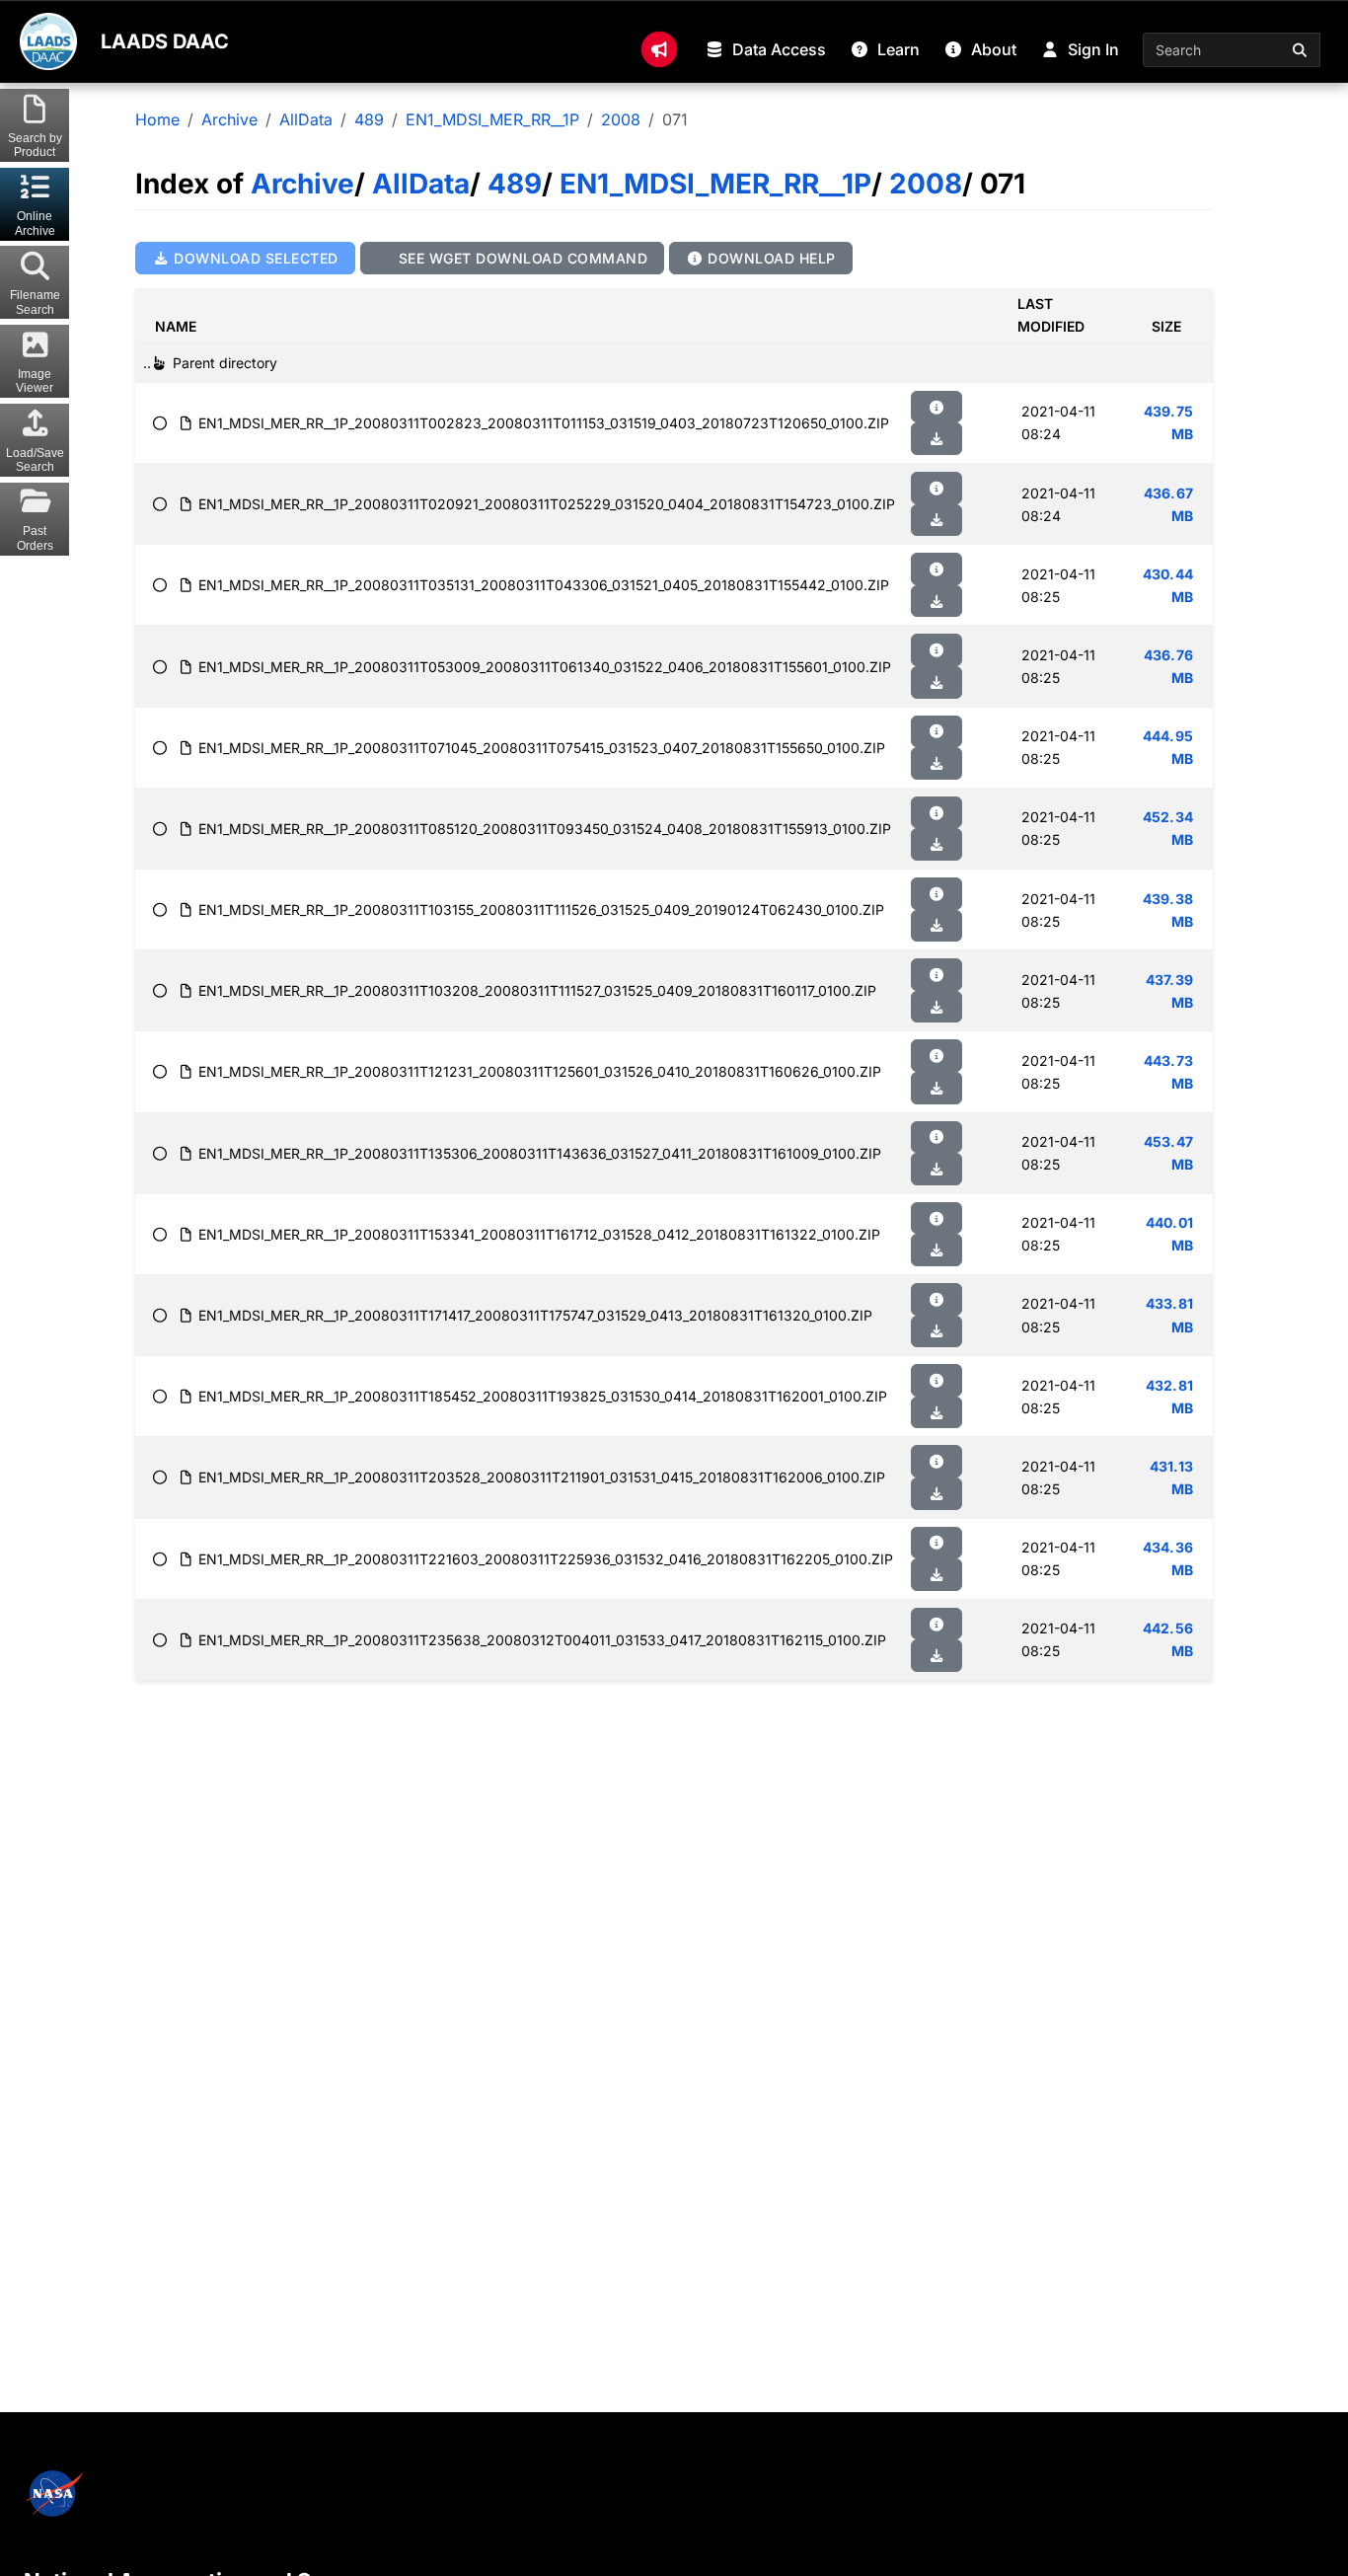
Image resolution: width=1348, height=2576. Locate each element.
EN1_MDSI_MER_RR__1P (492, 119)
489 (369, 119)
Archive (229, 119)
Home (157, 119)
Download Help (770, 258)
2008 (621, 119)
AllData (306, 119)
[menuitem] (659, 49)
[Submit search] (1301, 50)
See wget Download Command (521, 258)
